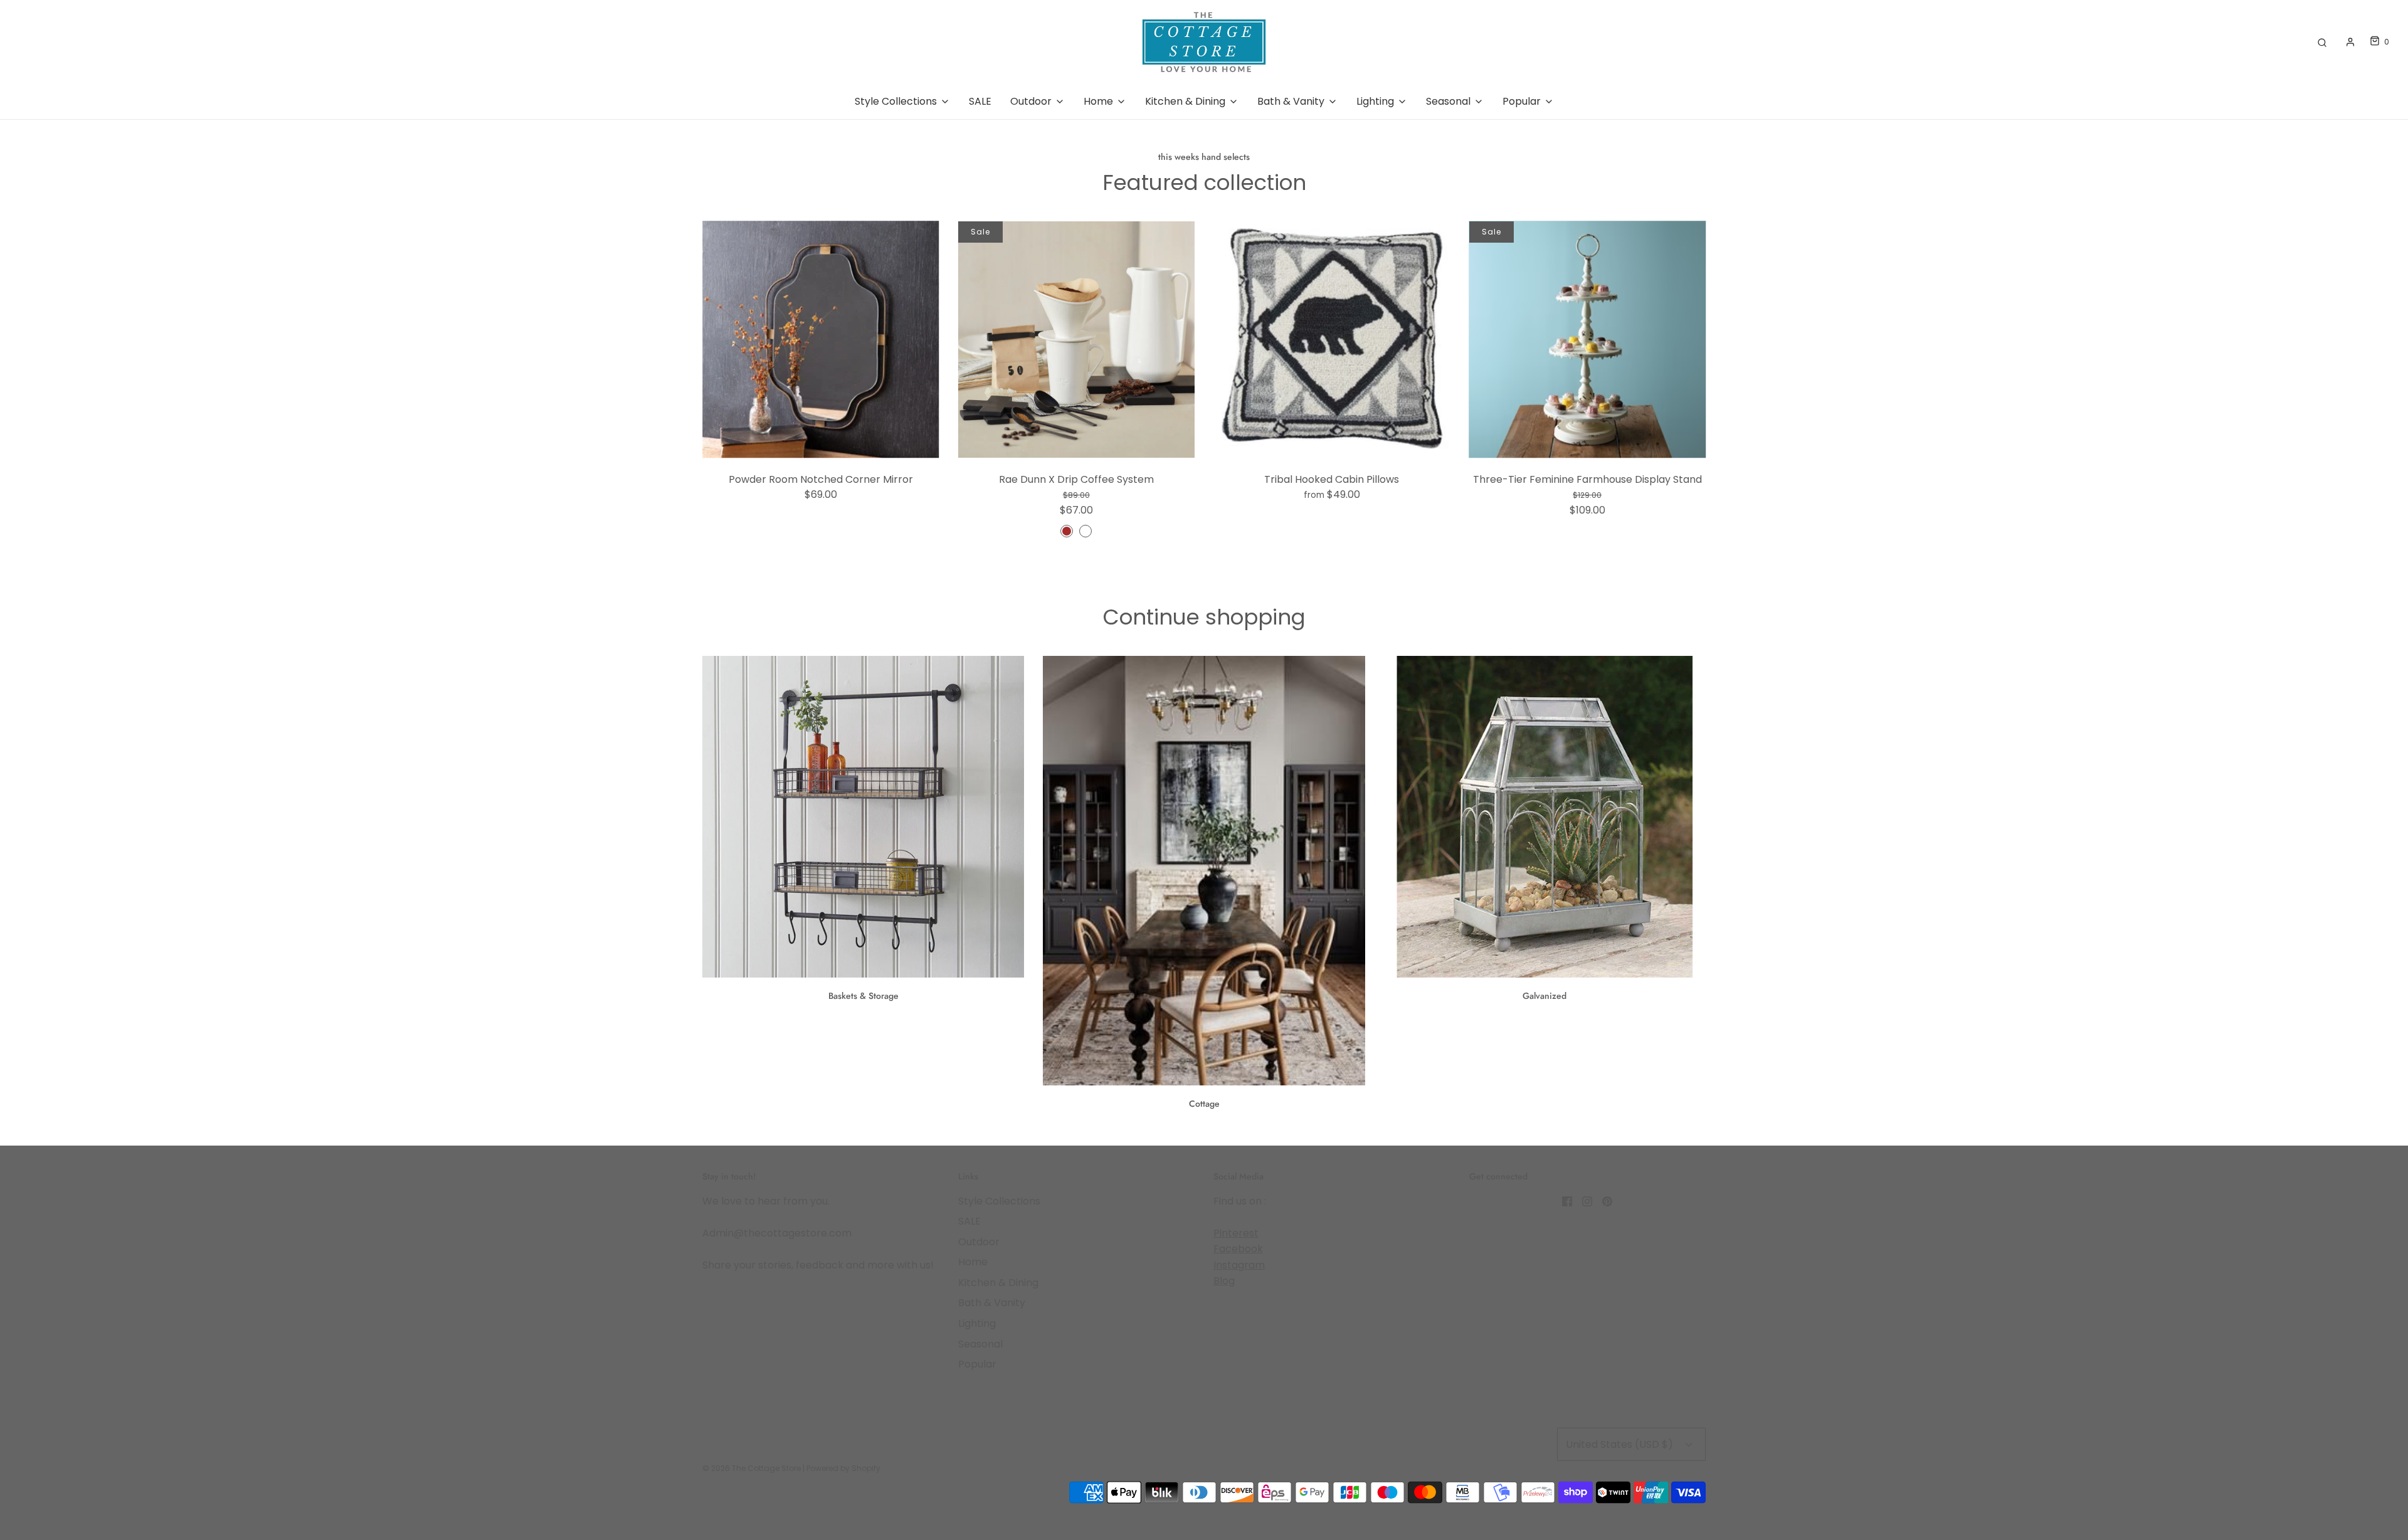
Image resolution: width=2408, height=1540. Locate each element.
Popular (977, 1364)
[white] (1085, 531)
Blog (1224, 1281)
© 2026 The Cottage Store (752, 1468)
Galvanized (1545, 996)
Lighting (977, 1323)
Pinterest (1236, 1233)
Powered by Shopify (843, 1468)
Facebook (1238, 1249)
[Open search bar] (2322, 42)
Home (973, 1262)
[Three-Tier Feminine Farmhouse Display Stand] (1588, 340)
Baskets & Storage (863, 996)
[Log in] (2350, 42)
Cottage (1204, 1104)
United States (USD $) (1621, 1444)
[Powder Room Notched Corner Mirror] (821, 340)
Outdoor (979, 1242)
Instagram (1239, 1265)
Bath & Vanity (992, 1303)
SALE (980, 101)
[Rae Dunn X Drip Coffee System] (1077, 340)
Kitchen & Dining (998, 1283)
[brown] (1067, 531)
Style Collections (999, 1201)
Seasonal (980, 1344)
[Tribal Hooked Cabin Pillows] (1332, 340)
